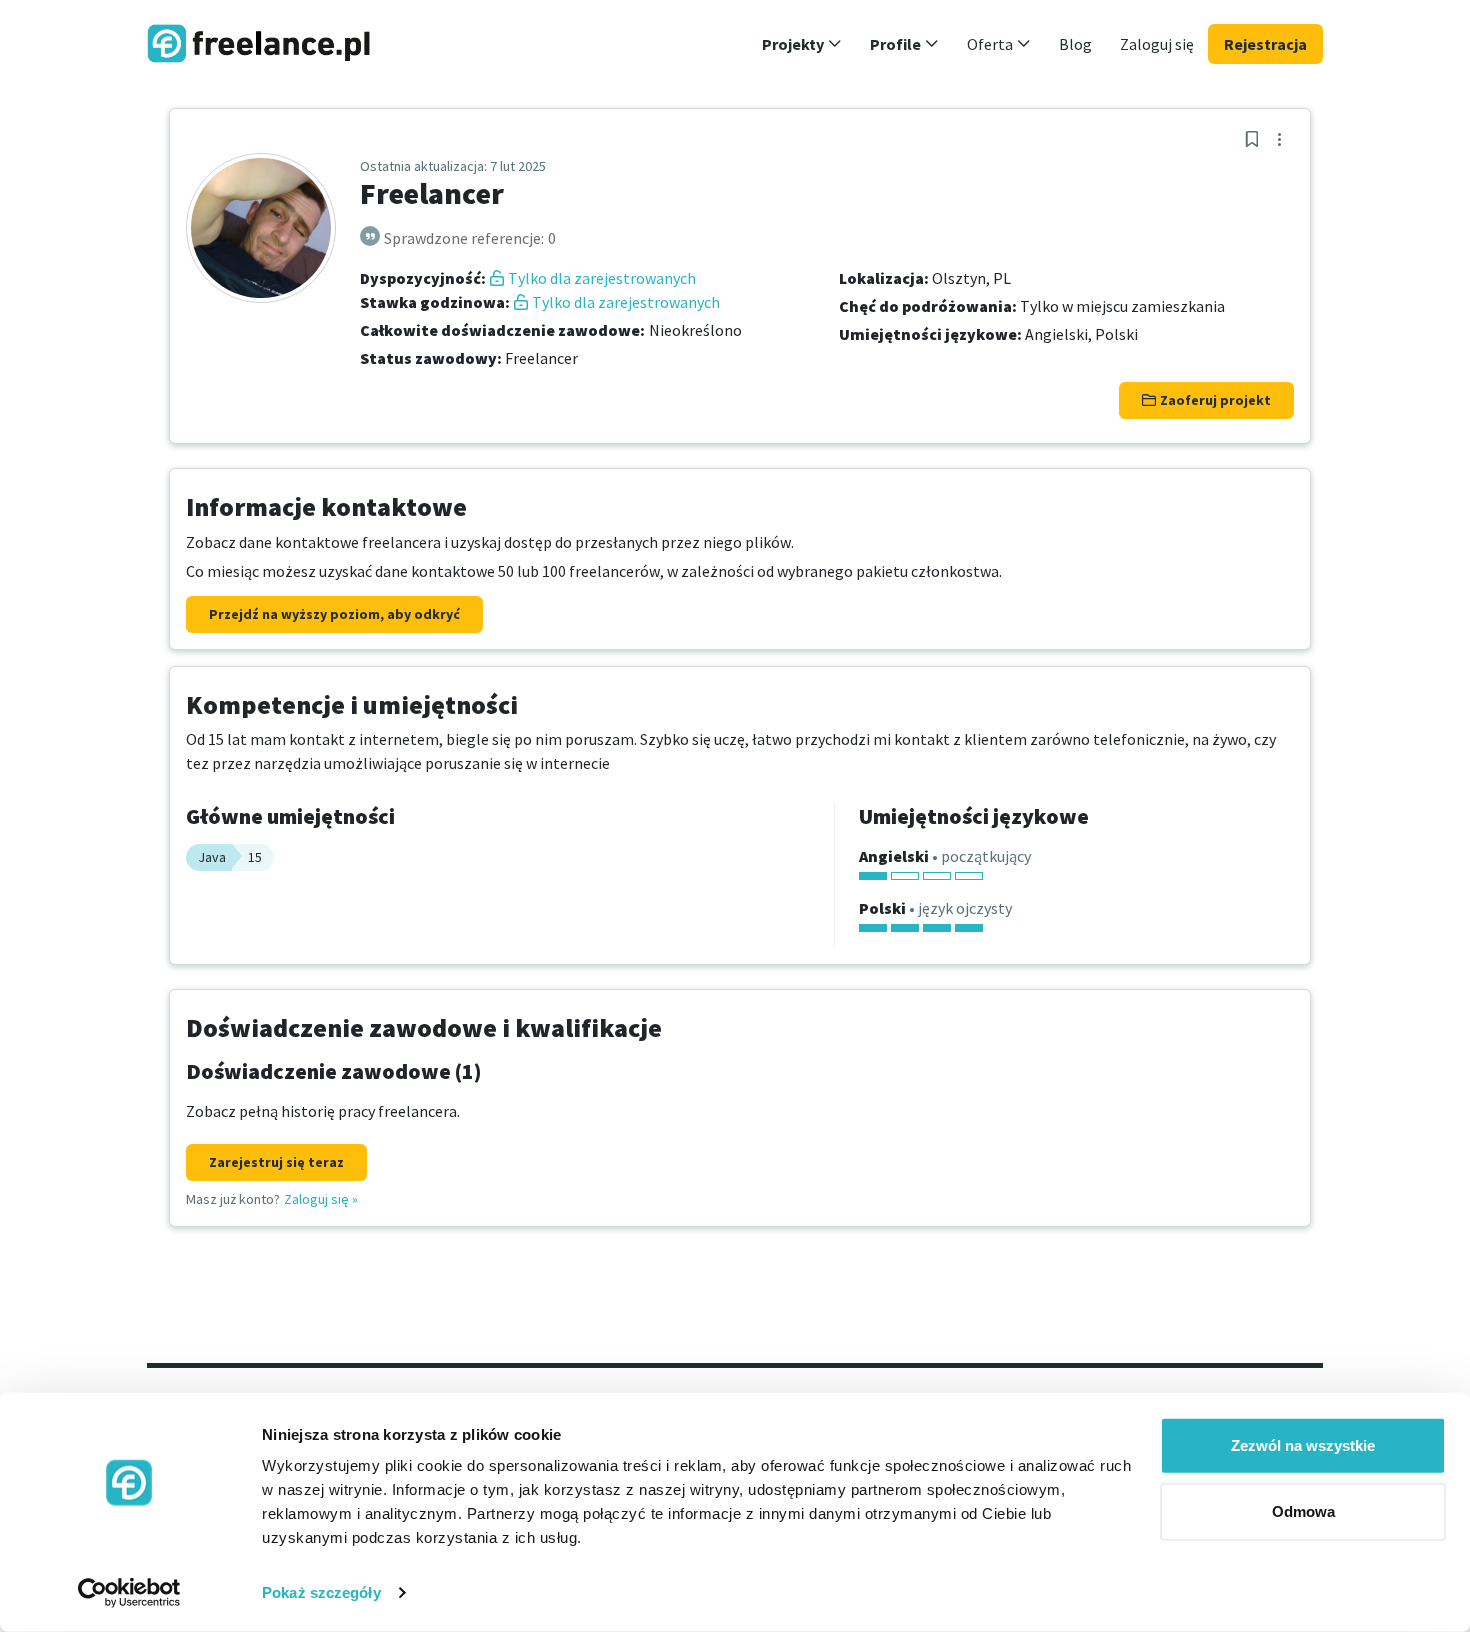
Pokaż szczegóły (321, 1592)
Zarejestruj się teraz (276, 1162)
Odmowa (1303, 1510)
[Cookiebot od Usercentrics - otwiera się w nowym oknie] (129, 1593)
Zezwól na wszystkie (1303, 1445)
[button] (802, 44)
